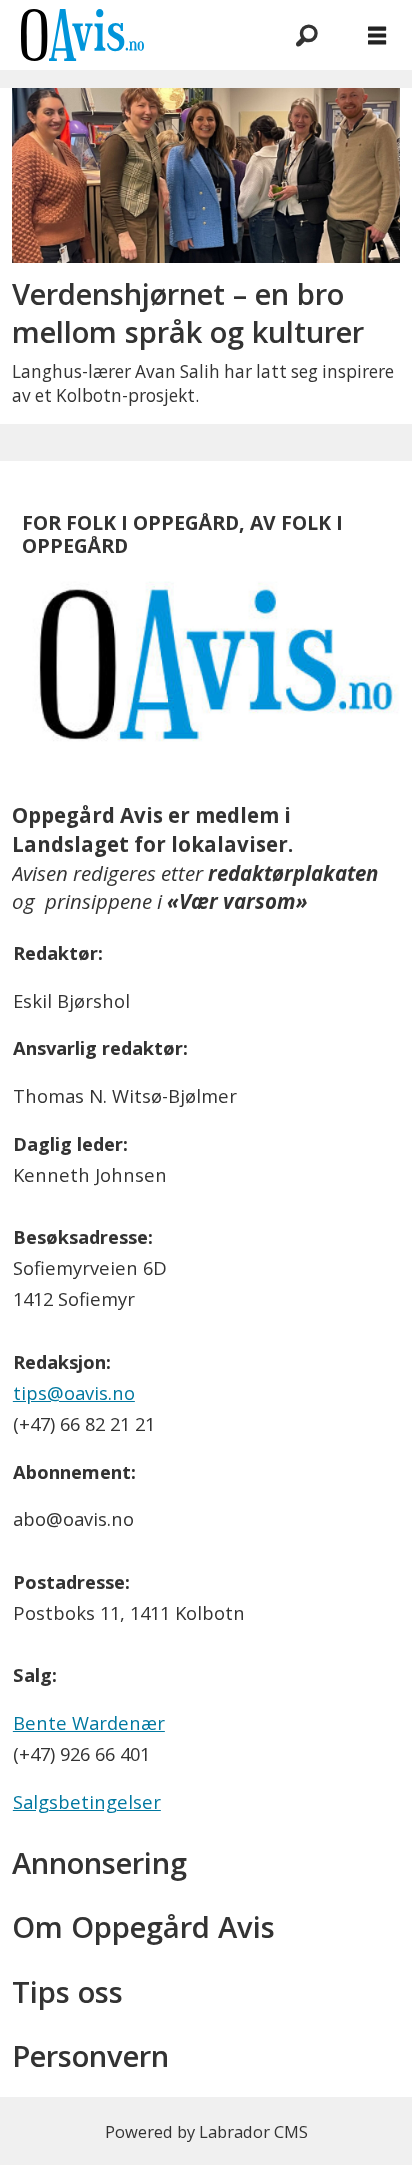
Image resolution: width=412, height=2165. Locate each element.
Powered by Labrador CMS (206, 2131)
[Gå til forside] (128, 35)
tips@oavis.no (74, 1392)
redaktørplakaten (293, 873)
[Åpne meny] (377, 35)
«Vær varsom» (237, 901)
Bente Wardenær (89, 1722)
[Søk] (307, 35)
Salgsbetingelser (87, 1801)
